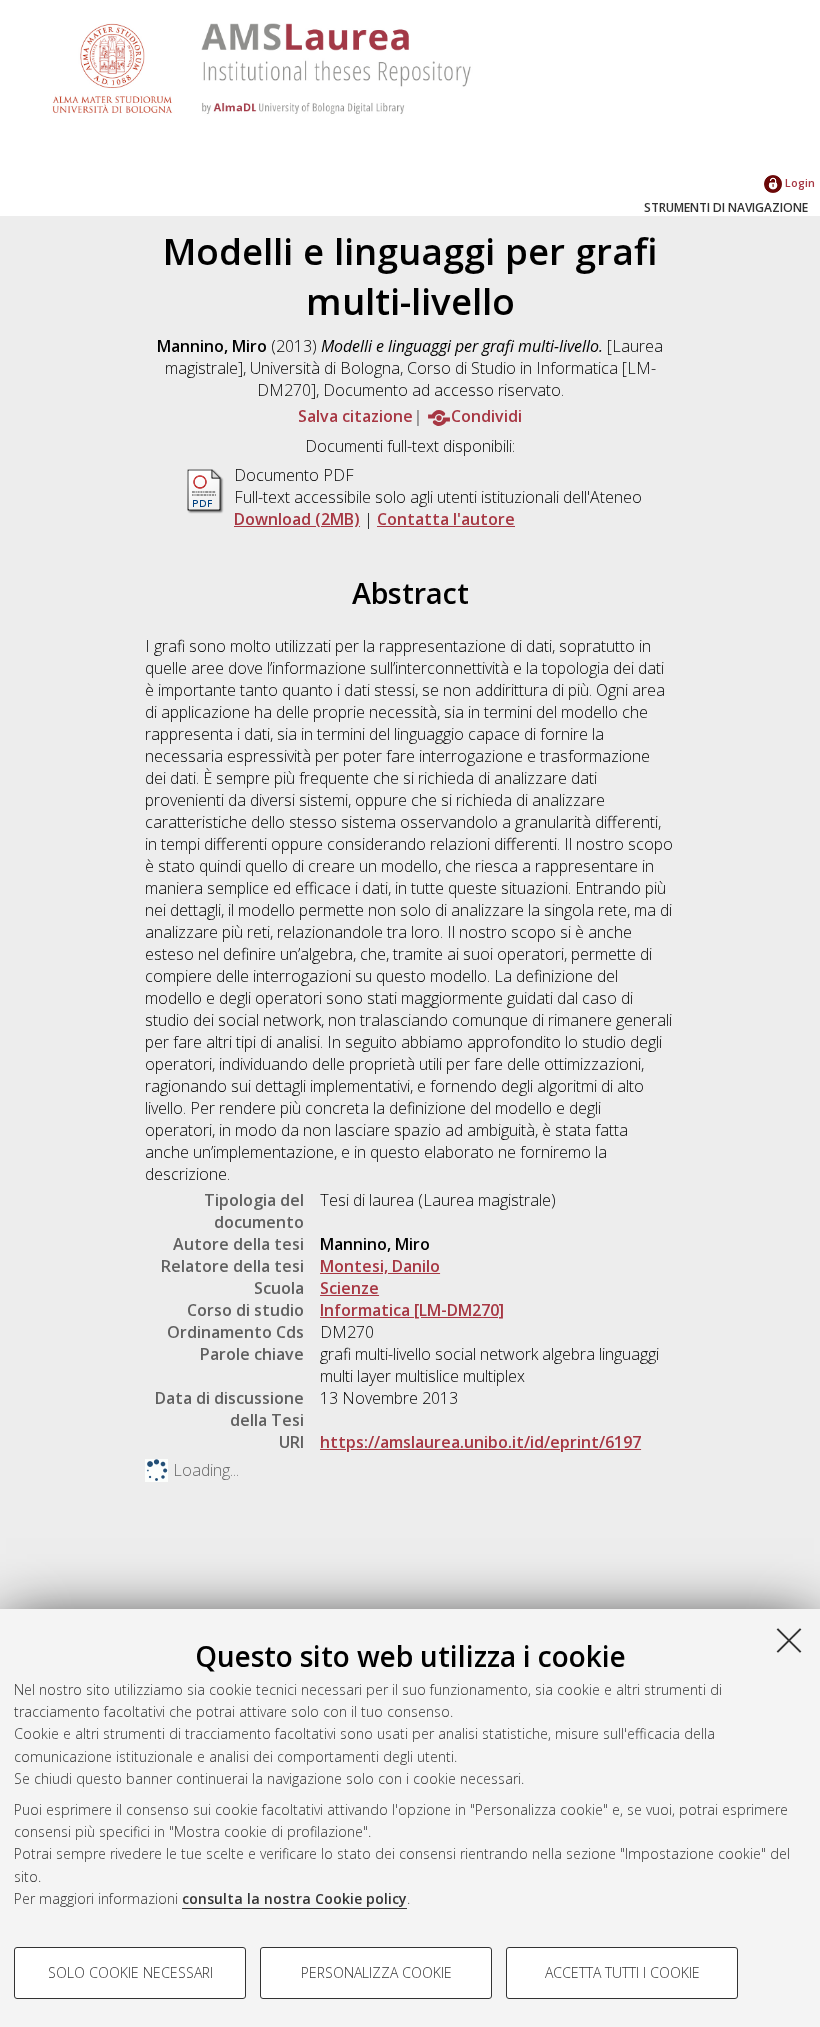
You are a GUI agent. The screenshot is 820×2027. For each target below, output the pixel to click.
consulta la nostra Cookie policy (294, 1898)
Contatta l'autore (446, 519)
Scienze (349, 1288)
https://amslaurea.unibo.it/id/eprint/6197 (480, 1442)
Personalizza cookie (376, 1972)
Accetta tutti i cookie (622, 1972)
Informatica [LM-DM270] (412, 1310)
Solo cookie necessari (130, 1972)
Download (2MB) (297, 519)
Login (798, 182)
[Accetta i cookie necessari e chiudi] (789, 1640)
